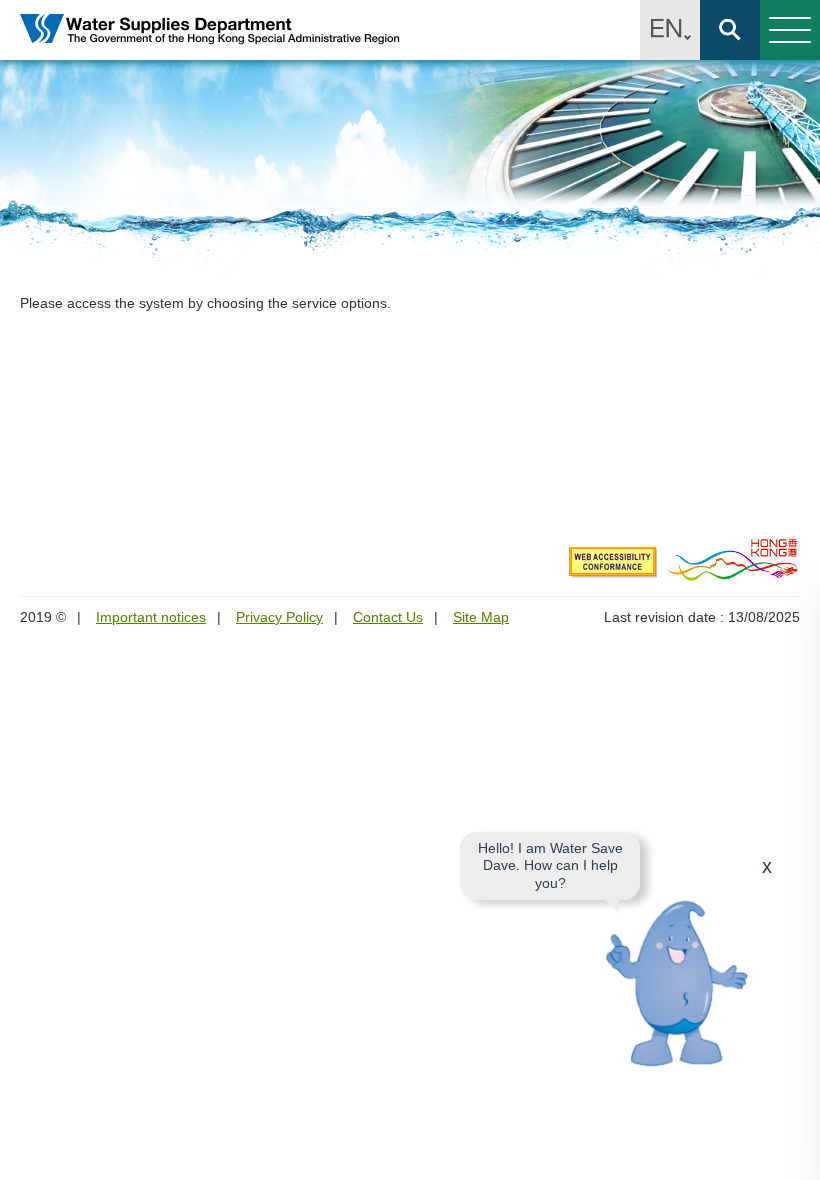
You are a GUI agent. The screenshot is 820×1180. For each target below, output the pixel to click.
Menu (790, 30)
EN (670, 30)
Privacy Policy (279, 617)
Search (730, 30)
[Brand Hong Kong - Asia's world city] (733, 559)
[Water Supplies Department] (210, 30)
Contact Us (388, 617)
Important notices (151, 617)
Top (793, 1153)
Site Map (481, 617)
